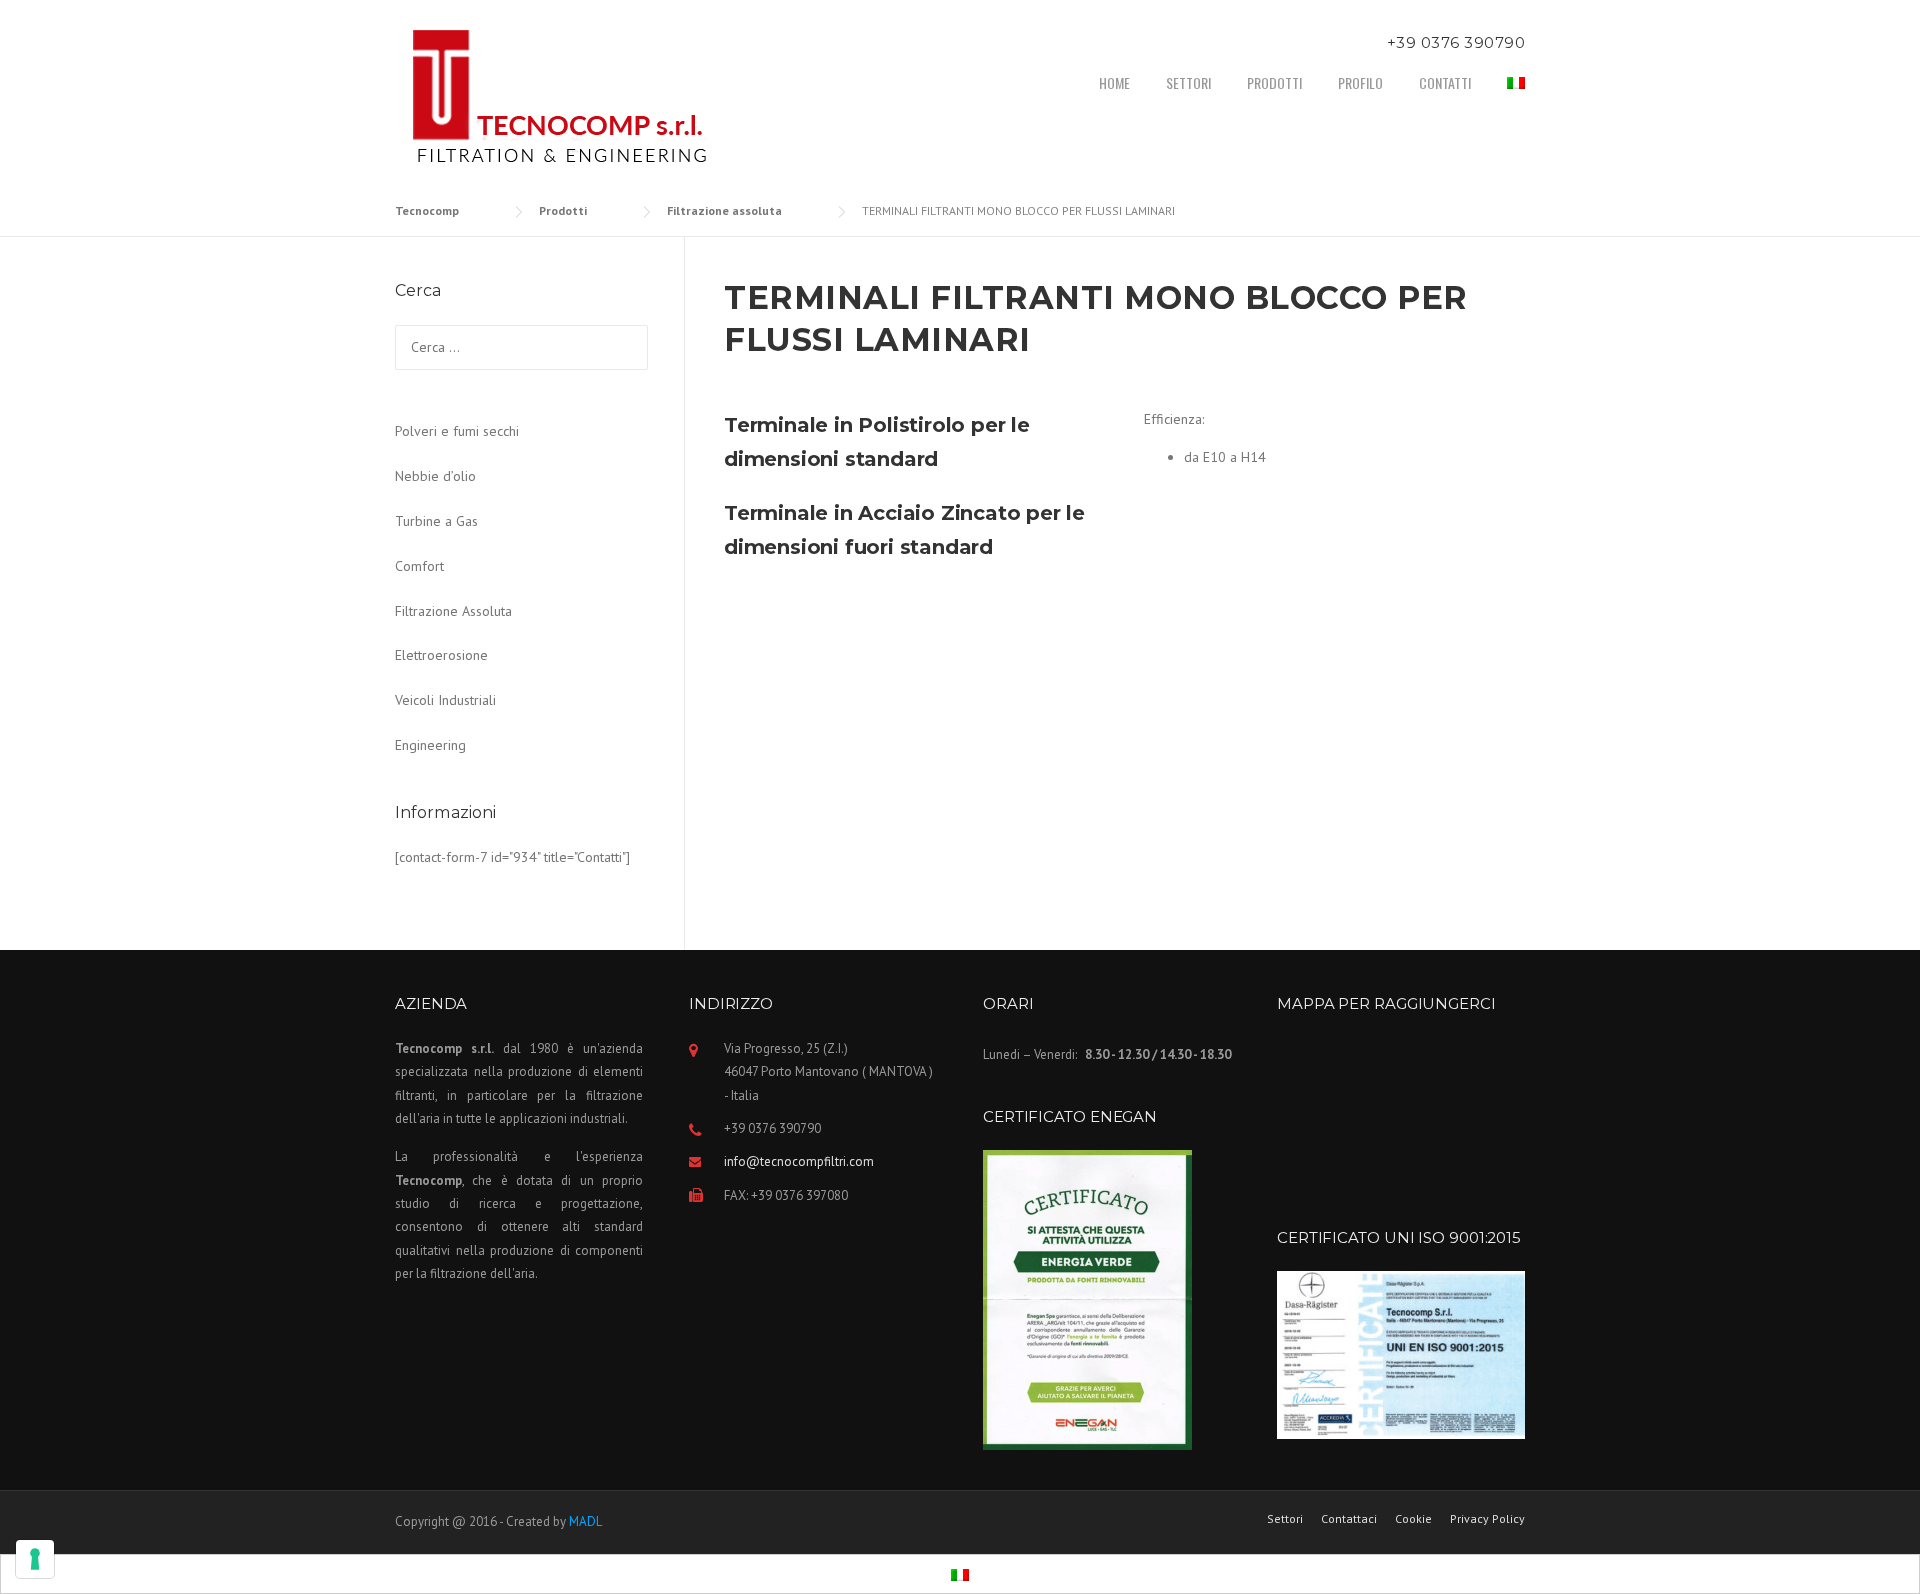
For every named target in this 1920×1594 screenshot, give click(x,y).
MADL (585, 1521)
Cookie (1413, 1519)
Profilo (1360, 82)
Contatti (1445, 82)
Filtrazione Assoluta (453, 611)
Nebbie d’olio (435, 476)
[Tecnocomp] (565, 99)
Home (1114, 82)
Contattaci (1349, 1519)
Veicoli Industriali (445, 700)
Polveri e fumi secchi (457, 431)
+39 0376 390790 (1456, 42)
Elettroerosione (441, 655)
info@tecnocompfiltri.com (799, 1161)
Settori (1188, 82)
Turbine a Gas (436, 521)
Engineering (430, 745)
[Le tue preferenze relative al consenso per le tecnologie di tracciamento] (35, 1559)
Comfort (419, 566)
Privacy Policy (1487, 1519)
